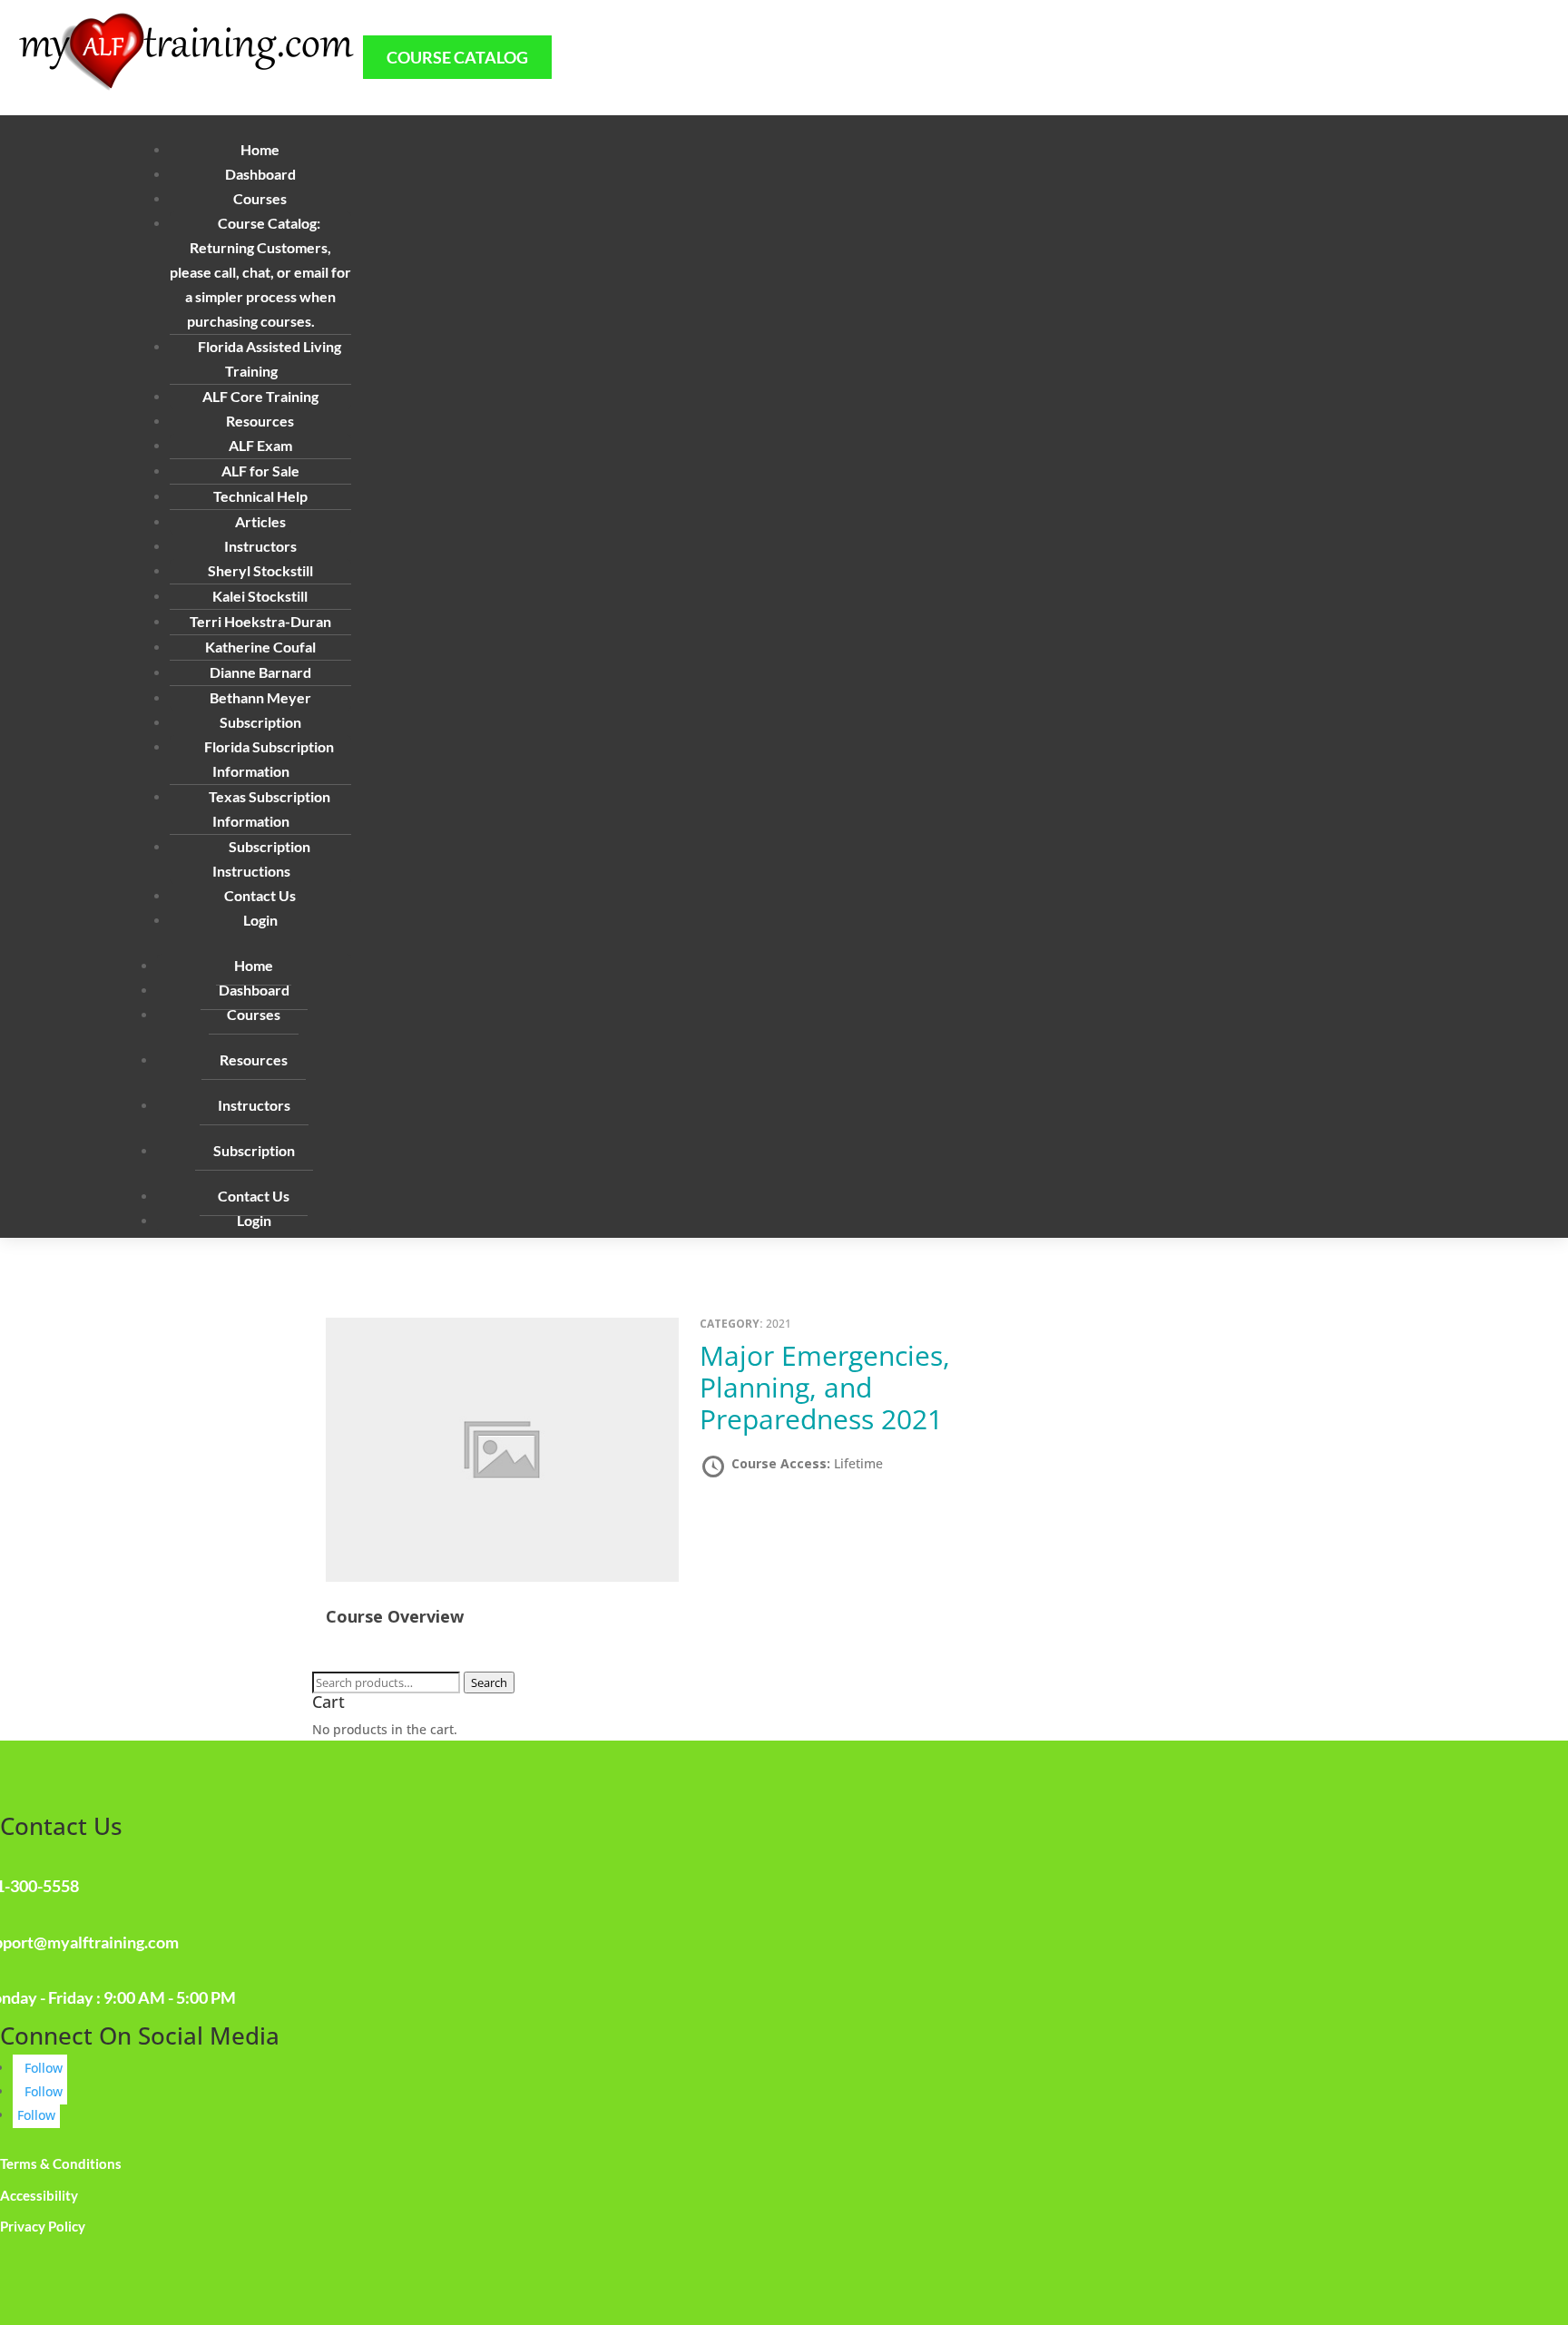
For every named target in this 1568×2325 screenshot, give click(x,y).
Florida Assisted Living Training (269, 358)
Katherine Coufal (260, 647)
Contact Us (260, 895)
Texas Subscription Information (269, 809)
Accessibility (39, 2195)
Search (489, 1682)
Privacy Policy (43, 2226)
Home (260, 149)
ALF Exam (260, 445)
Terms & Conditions (61, 2163)
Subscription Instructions (261, 858)
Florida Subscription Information (269, 759)
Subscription (254, 1150)
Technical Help (260, 496)
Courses (254, 1014)
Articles (260, 521)
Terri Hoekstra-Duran (260, 621)
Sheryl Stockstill (260, 570)
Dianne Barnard (260, 672)
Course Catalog (457, 57)
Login (260, 920)
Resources (254, 1059)
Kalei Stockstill (260, 596)
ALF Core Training (260, 396)
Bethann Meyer (260, 697)
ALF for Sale (260, 471)
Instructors (254, 1105)
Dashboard (260, 174)
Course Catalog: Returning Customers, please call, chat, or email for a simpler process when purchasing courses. (260, 272)
